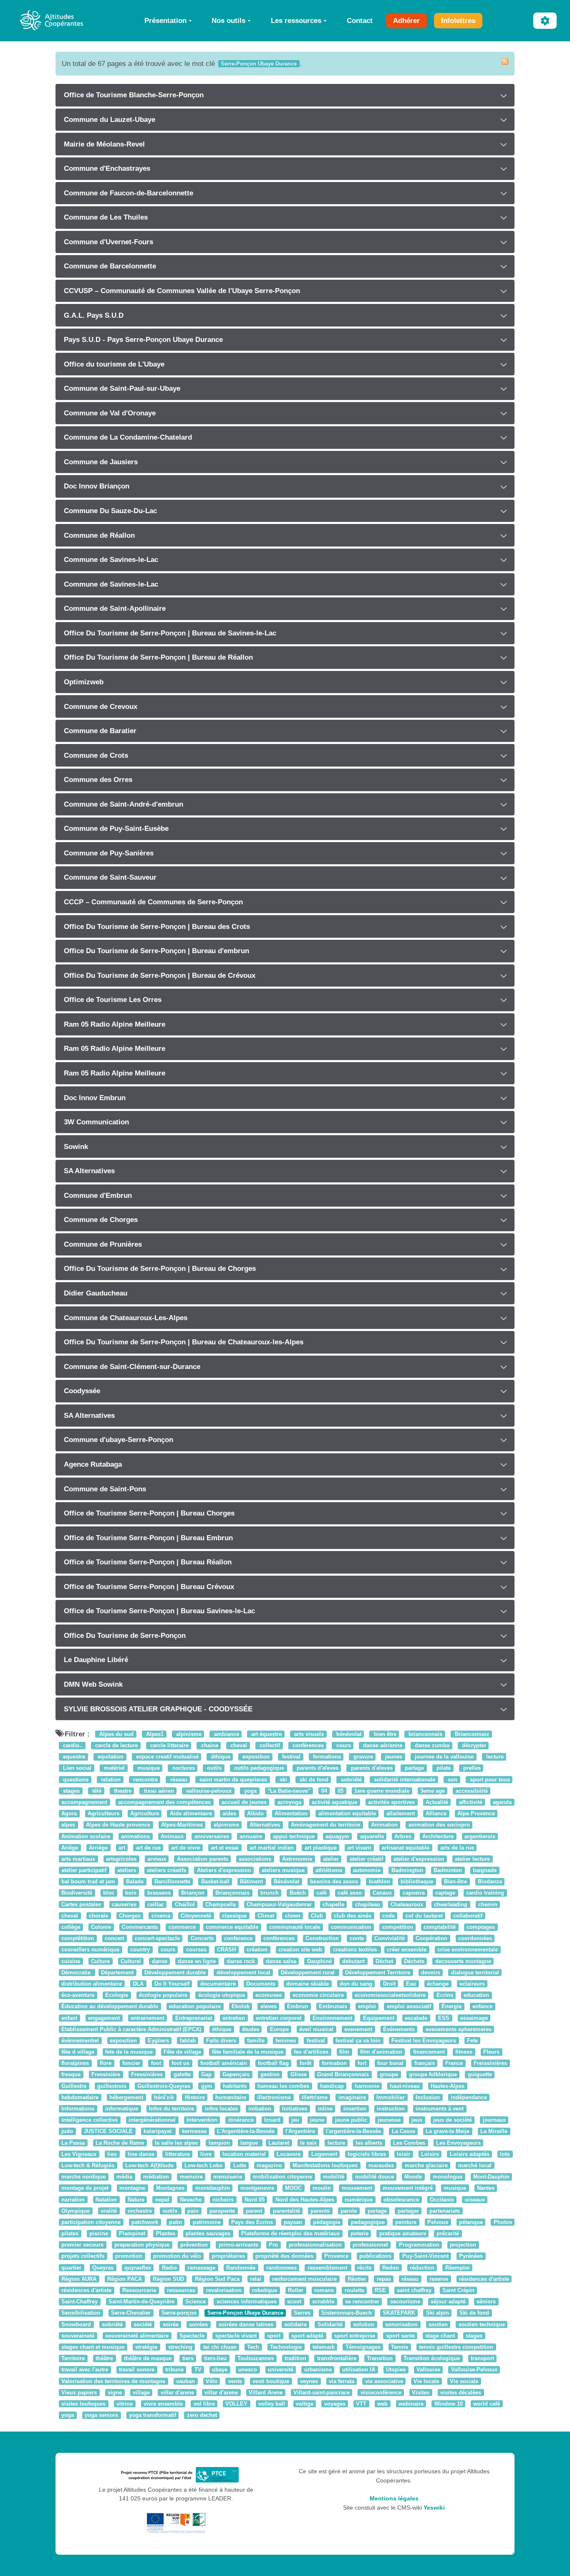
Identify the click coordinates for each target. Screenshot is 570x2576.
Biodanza (490, 1882)
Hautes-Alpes (448, 2086)
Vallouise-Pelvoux (474, 2370)
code (388, 1916)
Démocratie (77, 1972)
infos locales (221, 2109)
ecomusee (269, 1995)
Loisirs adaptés (470, 2154)
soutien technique (482, 2324)
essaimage (474, 2018)
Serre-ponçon (179, 2313)
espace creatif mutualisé (166, 1757)
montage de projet (85, 2188)
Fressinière (106, 2075)
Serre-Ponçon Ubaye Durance (245, 2313)
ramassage (201, 2268)
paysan (293, 2222)
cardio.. (72, 1745)
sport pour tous (489, 1780)
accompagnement (84, 1802)
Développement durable (175, 1972)
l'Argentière (300, 2132)
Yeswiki (434, 2508)
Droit (389, 1984)
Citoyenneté (196, 1916)
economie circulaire (318, 1995)
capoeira (414, 1893)
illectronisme (274, 2097)
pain (193, 2211)
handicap (332, 2086)
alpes (68, 1825)
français (425, 2064)
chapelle (333, 1904)
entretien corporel (279, 2018)
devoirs (431, 1972)
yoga (250, 1791)
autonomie (367, 1870)
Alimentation (291, 1813)
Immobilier (391, 2097)
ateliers (127, 1870)
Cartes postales (81, 1904)
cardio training (485, 1893)
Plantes (166, 2233)
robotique (265, 2290)
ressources (181, 2290)
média (124, 2177)
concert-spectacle (157, 1938)
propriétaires (228, 2256)
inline (325, 2109)
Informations (78, 2109)
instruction (391, 2109)
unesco (248, 2370)
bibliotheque (417, 1882)
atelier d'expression (419, 1859)
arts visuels (308, 1734)
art (122, 1848)
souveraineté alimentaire (137, 2336)
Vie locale (426, 2381)
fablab (188, 2041)
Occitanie (442, 2200)
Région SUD (168, 2279)
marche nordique (83, 2177)
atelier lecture (472, 1859)
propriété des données (284, 2256)
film (344, 2052)
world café (487, 2404)
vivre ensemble (163, 2404)
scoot (294, 2301)
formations (326, 1757)
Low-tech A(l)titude (149, 2165)
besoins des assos (334, 1882)
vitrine (125, 2404)
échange (438, 1984)
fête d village (78, 2052)
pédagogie (327, 2222)
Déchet (384, 1961)
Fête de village (182, 2052)
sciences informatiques (247, 2301)
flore (106, 2064)
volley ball (272, 2404)
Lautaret (279, 2143)
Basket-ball (215, 1882)
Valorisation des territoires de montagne (113, 2381)
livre (206, 2154)
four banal (390, 2064)
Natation (106, 2200)
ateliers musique (283, 1870)
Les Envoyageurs (458, 2143)
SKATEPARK (399, 2313)
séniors (486, 2301)
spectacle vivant (236, 2336)
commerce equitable (232, 1927)
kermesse (194, 2132)
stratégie (146, 2347)
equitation (110, 1757)
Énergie (451, 2007)
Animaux (172, 1836)
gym (207, 2086)
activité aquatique (334, 1802)
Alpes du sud (116, 1734)
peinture (406, 2222)
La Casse (404, 2132)
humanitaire (231, 2097)
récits (364, 2268)
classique (234, 1916)
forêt (305, 2064)
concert (114, 1938)
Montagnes (170, 2188)
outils (213, 1768)
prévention (194, 2245)
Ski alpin (438, 2313)
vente (235, 2381)
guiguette (480, 2075)
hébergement (126, 2097)
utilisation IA (359, 2370)
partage (414, 1768)
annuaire (251, 1836)
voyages (335, 2404)
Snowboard (76, 2324)
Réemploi (458, 2268)
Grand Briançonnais (343, 2075)
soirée (171, 2324)
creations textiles (356, 1950)
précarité (448, 2233)
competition (398, 1927)
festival (290, 1757)
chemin (488, 1904)
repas (384, 2279)
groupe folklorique (433, 2075)
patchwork (145, 2222)
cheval (238, 1745)
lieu (112, 2154)
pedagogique (368, 2222)
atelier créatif (366, 1859)
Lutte (240, 2165)
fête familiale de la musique (248, 2052)
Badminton (448, 1870)
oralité (109, 2211)
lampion (219, 2143)
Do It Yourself (172, 1984)
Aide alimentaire (191, 1813)
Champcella (221, 1904)
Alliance (436, 1813)
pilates (70, 2233)
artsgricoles (121, 1859)
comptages (481, 1927)
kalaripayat (158, 2132)
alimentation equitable (347, 1813)
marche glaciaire (426, 2165)
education (476, 1995)
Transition (380, 2358)
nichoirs (223, 2200)
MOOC (293, 2188)
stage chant (440, 2336)
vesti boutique (271, 2381)
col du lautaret (424, 1916)
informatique (122, 2109)
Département (117, 1972)
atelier (331, 1859)
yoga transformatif (153, 2415)
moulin (322, 2188)
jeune (317, 2120)
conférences (307, 1745)
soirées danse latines (246, 2324)
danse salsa (281, 1961)
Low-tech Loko (203, 2165)
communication (351, 1927)
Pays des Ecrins (252, 2222)
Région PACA (125, 2279)
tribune (174, 2370)
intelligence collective (90, 2120)
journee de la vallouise (443, 1757)
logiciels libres (367, 2154)
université (281, 2370)
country (140, 1950)
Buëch (298, 1893)
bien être (384, 1734)
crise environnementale (468, 1950)
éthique (220, 1757)
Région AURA (79, 2279)
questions (75, 1780)
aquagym (337, 1836)
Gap (206, 2075)
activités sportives (391, 1802)
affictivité (471, 1802)
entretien (234, 2018)
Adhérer (406, 20)
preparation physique (142, 2245)
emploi (367, 2007)
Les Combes (409, 2143)
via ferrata (342, 2381)
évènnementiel (80, 2041)
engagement (104, 2018)
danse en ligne (197, 1961)
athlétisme (329, 1870)
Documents (261, 1984)
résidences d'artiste (484, 2279)
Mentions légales (394, 2499)
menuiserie (228, 2177)
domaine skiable (308, 1984)
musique (148, 1768)
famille (256, 2041)
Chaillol (185, 1904)
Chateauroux (407, 1904)
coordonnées (475, 1938)
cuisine (71, 1961)
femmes (286, 2041)
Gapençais (236, 2075)
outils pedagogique (258, 1768)
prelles (471, 1768)
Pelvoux (438, 2222)
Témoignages (363, 2347)
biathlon (380, 1882)
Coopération (431, 1938)
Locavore (289, 2154)
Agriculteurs (103, 1813)
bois (131, 1893)
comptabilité (440, 1927)
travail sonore (137, 2370)
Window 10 (449, 2404)
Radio (169, 2268)
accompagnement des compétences (164, 1802)
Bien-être (455, 1882)
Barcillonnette (172, 1882)
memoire (191, 2177)
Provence (336, 2256)
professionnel (370, 2245)
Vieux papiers (79, 2393)
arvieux (157, 1859)
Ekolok (241, 2007)
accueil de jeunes (244, 1802)
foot (156, 2064)
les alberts (369, 2143)
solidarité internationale (404, 1780)
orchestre (140, 2211)
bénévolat (348, 1734)
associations (255, 1859)
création (257, 1950)
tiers (188, 2358)
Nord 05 (255, 2200)
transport (482, 2358)
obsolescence (401, 2200)
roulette (354, 2290)
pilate (443, 1768)
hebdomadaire (80, 2097)
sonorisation (401, 2324)
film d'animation (381, 2052)
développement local (243, 1972)
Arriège (98, 1848)
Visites (421, 2393)
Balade (135, 1882)
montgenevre (257, 2188)
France (454, 2064)
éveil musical (316, 2029)
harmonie (367, 2086)
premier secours (82, 2245)
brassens (159, 1893)
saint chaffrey (414, 2290)
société (143, 2324)
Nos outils (228, 20)
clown (293, 1916)
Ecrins (445, 1995)
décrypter (473, 1745)
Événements (399, 2029)
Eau (411, 1984)
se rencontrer (362, 2301)
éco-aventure (78, 1995)
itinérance (241, 2120)
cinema (161, 1916)
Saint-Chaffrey (79, 2301)
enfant (69, 2018)
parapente (222, 2211)
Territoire (73, 2358)
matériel (113, 1768)
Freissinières (490, 2064)
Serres (302, 2313)
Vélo (212, 2381)
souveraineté (78, 2336)
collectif (269, 1745)
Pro (273, 2245)
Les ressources (296, 20)
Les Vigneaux (79, 2154)
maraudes (381, 2165)
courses (196, 1950)
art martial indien (272, 1848)
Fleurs (491, 2052)
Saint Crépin (458, 2290)
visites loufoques (83, 2404)
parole (349, 2211)
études (251, 2029)
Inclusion (428, 2097)
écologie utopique (222, 1995)
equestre (73, 1757)
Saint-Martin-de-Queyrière (141, 2301)
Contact (360, 20)
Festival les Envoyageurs (424, 2041)
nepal (162, 2200)
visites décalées (461, 2393)
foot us (180, 2064)
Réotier (357, 2279)
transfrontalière (337, 2358)
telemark (324, 2347)
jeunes (393, 1757)
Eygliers (158, 2041)
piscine (99, 2233)
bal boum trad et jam (88, 1882)
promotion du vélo (177, 2256)
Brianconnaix (471, 1734)
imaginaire (352, 2097)
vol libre (204, 2404)
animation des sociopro (439, 1825)
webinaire (411, 2404)
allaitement (401, 1813)
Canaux (382, 1893)
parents (320, 2211)
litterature (178, 2154)
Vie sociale (464, 2381)
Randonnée (241, 2268)
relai (256, 2279)
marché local (475, 2165)
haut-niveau (405, 2086)
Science (195, 2301)
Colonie (101, 1927)
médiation (156, 2177)
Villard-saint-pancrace (322, 2393)
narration (73, 2200)
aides (229, 1813)
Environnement (332, 2018)
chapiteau (368, 1904)
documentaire (218, 1984)
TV (198, 2370)
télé (96, 1791)
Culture (100, 1961)
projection (463, 2245)
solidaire (295, 2324)
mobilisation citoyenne (282, 2177)
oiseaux (475, 2200)
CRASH (226, 1950)
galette (182, 2075)
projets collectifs (83, 2256)
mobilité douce (375, 2177)
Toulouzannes (256, 2358)
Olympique (76, 2211)
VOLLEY (236, 2404)
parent (254, 2211)
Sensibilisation (81, 2313)
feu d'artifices (311, 2052)
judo (67, 2132)
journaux (494, 2120)
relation (110, 1780)
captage (445, 1893)
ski (282, 1780)
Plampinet (132, 2233)
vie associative (384, 2381)
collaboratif (468, 1916)
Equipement (379, 2018)
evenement (358, 2029)
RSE (380, 2290)
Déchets (414, 1961)
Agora (69, 1813)
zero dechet (202, 2415)
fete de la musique (129, 2052)
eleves (269, 2007)
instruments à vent (440, 2109)
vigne (115, 2393)
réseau (178, 1780)
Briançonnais (232, 1893)
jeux (417, 2120)
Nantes (486, 2188)
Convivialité (390, 1938)
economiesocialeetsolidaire (390, 1995)
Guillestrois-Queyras (164, 2086)
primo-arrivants (238, 2245)
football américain (224, 2064)
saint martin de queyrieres (232, 1780)
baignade (485, 1870)
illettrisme (315, 2097)
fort (362, 2064)
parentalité (286, 2211)
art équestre (266, 1734)
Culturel (131, 1961)
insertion (355, 2109)
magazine (269, 2165)
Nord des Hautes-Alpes (305, 2200)
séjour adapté (448, 2301)
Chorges (130, 1916)
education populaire (195, 2007)
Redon (391, 2268)
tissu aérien (158, 1791)
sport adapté (307, 2336)
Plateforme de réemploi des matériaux (290, 2233)
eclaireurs (472, 1984)
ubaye (220, 2370)
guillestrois (112, 2086)
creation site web (300, 1950)
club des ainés (353, 1916)
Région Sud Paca (217, 2279)
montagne (132, 2188)
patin (175, 2222)
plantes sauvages (208, 2233)
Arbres (403, 1836)
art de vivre (185, 1848)
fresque (71, 2075)
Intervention (202, 2120)
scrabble (323, 2301)
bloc (109, 1893)
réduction (422, 2268)
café (322, 1893)
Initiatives (295, 2109)
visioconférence (381, 2393)
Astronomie (297, 1859)
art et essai (225, 1848)
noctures (183, 1768)
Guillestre (74, 2086)
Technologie (286, 2347)
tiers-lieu (215, 2358)
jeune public (351, 2120)
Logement (324, 2154)
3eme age (433, 1791)
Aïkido (255, 1813)
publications (375, 2256)
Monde (413, 2177)
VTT (361, 2404)
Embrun (298, 2007)
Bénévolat (286, 1882)
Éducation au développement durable (110, 2007)
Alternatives (265, 1825)
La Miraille (494, 2132)
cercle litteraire (169, 1745)
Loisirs (430, 2154)
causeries (124, 1904)
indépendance (469, 2097)
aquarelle (372, 1836)
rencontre (145, 1780)
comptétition (78, 1938)
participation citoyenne (91, 2222)
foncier (131, 2064)
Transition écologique (432, 2358)
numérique (359, 2200)
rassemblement (328, 2268)
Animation (384, 1825)
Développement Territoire (378, 1972)
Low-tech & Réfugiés (88, 2165)
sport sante (400, 2336)
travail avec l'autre (85, 2370)
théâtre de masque (148, 2358)
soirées (198, 2324)
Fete (472, 2041)
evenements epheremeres (459, 2029)
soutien (438, 2324)
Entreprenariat (194, 2018)
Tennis (400, 2347)
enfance (482, 2007)
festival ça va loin (358, 2041)
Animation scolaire (86, 1836)
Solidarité (330, 2324)
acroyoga (289, 1802)
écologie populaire (163, 1995)
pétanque (471, 2222)
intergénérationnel (152, 2120)
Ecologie (117, 1995)
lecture (494, 1757)
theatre (122, 1791)
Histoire (195, 2097)
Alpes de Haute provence (118, 1825)
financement (429, 2052)
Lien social (76, 1768)
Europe (279, 2029)
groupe (389, 2075)
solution (364, 2324)
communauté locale (295, 1927)
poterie (359, 2233)
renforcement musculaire (304, 2279)
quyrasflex (138, 2268)
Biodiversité (77, 1893)
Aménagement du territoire (325, 1825)
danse (160, 1961)
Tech (253, 2347)
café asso (350, 1893)
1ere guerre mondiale (382, 1791)
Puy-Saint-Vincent (425, 2256)
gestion (270, 2075)
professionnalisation (315, 2245)
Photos (503, 2222)
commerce (183, 1927)
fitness (464, 2052)
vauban (185, 2381)
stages (71, 1791)
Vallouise (428, 2370)
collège (71, 1927)
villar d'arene (177, 2393)
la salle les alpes (176, 2143)
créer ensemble (407, 1950)
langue (250, 2143)
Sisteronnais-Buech (347, 2313)
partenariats (445, 2211)
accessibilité (472, 1791)
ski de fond (313, 1780)
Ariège (70, 1848)
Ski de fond (474, 2313)
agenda (502, 1802)
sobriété (351, 1780)
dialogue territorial (475, 1972)
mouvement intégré (408, 2188)
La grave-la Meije (448, 2132)
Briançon (193, 1893)
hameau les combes (283, 2086)
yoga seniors (101, 2415)
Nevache (191, 2200)
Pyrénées (471, 2256)
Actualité (437, 1802)
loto (505, 2154)
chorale (98, 1916)
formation (334, 2064)
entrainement (148, 2018)
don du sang (356, 1984)
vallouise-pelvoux (208, 1791)
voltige (305, 2404)
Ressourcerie (139, 2290)
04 (324, 1791)
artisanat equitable (406, 1848)
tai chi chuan (220, 2347)
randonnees (281, 2268)
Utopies (396, 2370)
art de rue (148, 1848)
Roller (296, 2290)
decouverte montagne (463, 1961)
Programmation (419, 2245)
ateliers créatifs (166, 1870)
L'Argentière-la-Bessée (246, 2132)
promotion (129, 2256)
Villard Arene (266, 2393)
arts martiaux (78, 1859)
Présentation (165, 20)
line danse (141, 2154)
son (452, 1780)
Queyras (103, 2268)
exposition (255, 1757)
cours (343, 1745)
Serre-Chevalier (131, 2313)
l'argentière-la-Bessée (353, 2132)
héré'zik (164, 2097)
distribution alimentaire (92, 1984)
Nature (136, 2200)
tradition (295, 2358)
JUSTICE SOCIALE (108, 2132)
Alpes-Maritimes (182, 1825)
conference (238, 1938)
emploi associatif (409, 2007)
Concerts (202, 1938)
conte (357, 1938)
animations (135, 1836)
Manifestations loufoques (325, 2165)
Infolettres (458, 20)
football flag (273, 2064)
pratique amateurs (403, 2233)
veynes (309, 2381)
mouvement (357, 2188)
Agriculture (145, 1813)
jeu (295, 2120)
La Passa (73, 2143)
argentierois (480, 1836)
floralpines (75, 2064)
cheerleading (451, 1904)
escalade (416, 2018)
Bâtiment (251, 1882)
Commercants (140, 1927)
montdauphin (213, 2188)
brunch (270, 1893)
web (382, 2404)
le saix (308, 2143)
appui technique (294, 1836)
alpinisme (188, 1734)
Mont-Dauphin (491, 2177)
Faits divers (221, 2041)
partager (408, 2211)
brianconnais (425, 1734)
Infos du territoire (172, 2109)
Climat (266, 1916)
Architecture (438, 1836)
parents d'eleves (317, 1768)
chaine (209, 1745)
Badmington (407, 1870)
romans (324, 2290)
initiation (260, 2109)
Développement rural (309, 1972)
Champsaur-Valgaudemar (279, 1904)
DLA (138, 1984)
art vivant (359, 1848)
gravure (362, 1757)
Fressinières (147, 2075)
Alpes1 (154, 1734)
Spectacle (192, 2336)
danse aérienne (382, 1745)
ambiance (226, 1734)
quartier (71, 2268)
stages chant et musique (93, 2347)
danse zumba (431, 1745)
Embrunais (333, 2007)
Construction (322, 1938)
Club (317, 1916)
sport (274, 2336)
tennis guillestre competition (456, 2347)
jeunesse (389, 2120)
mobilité (334, 2177)
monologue (448, 2177)
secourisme (405, 2301)
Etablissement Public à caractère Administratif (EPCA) (131, 2029)
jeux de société (453, 2120)
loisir (404, 2154)
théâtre (104, 2358)
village (141, 2393)
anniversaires (212, 1836)
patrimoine (207, 2222)
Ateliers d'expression (224, 1870)
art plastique (321, 1848)
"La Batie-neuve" (289, 1791)
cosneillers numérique (90, 1950)
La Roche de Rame (120, 2143)
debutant (353, 1961)
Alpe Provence (476, 1813)
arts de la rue (457, 1848)
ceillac (156, 1904)
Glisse (299, 2075)
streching (180, 2347)
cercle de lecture (116, 1745)
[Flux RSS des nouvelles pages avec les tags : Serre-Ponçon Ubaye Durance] (505, 61)
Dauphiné (319, 1961)
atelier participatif (84, 1870)
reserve (439, 2279)
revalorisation (224, 2290)
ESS (444, 2018)
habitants (235, 2086)
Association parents (203, 1859)
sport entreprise (355, 2336)
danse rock (241, 1961)
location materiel (244, 2154)
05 (340, 1791)
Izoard (272, 2120)
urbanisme (318, 2370)
